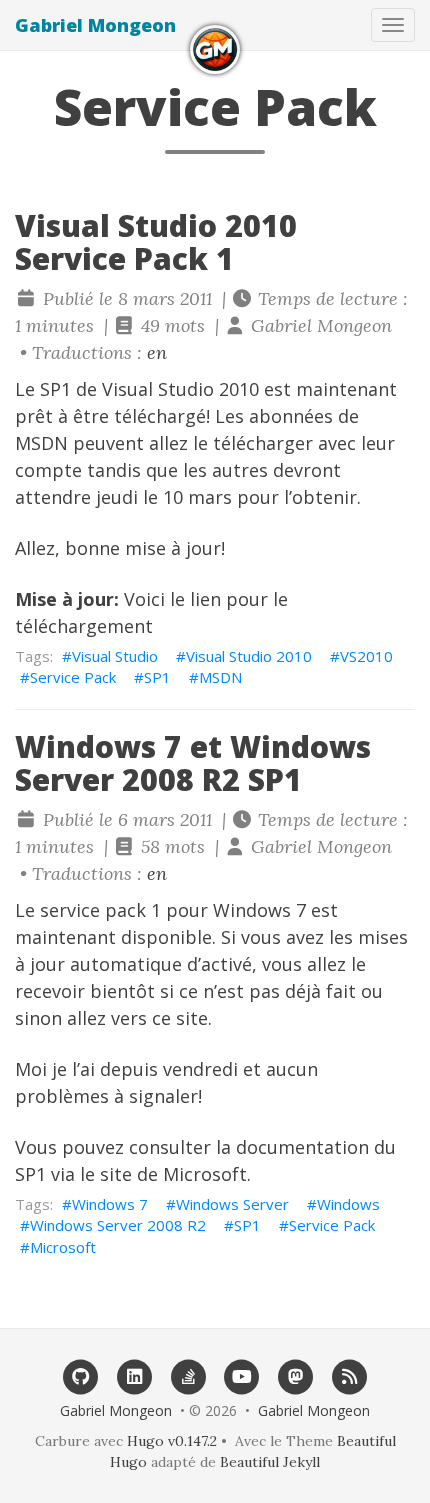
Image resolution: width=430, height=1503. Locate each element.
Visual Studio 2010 (249, 656)
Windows (348, 1204)
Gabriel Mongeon (95, 25)
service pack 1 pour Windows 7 (173, 910)
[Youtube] (242, 1375)
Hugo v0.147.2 (172, 1441)
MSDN (220, 677)
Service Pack (73, 677)
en (157, 352)
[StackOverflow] (188, 1375)
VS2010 (366, 656)
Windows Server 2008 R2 (118, 1225)
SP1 (157, 677)
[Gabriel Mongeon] (215, 49)
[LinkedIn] (135, 1375)
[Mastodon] (296, 1375)
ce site (180, 1018)
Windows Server (232, 1204)
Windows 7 (110, 1204)
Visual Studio (115, 656)
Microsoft (205, 1174)
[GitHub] (81, 1375)
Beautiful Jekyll (270, 1462)
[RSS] (350, 1375)
